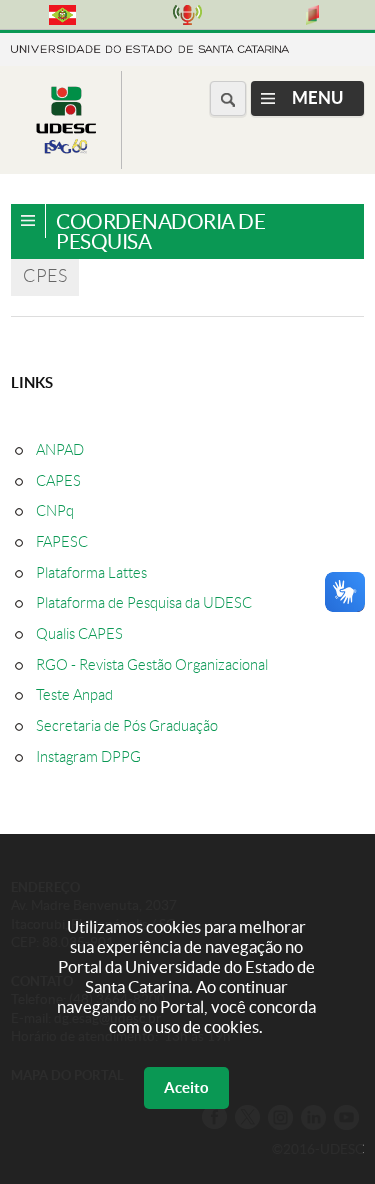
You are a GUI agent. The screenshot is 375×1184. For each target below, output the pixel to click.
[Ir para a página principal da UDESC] (150, 47)
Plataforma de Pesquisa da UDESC (144, 603)
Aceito (186, 1087)
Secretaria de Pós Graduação (127, 726)
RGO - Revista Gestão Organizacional (152, 665)
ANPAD (60, 450)
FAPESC (62, 542)
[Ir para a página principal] (66, 153)
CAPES (58, 481)
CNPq (55, 511)
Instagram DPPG (88, 757)
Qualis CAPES (79, 634)
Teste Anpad (74, 695)
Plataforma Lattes (91, 573)
